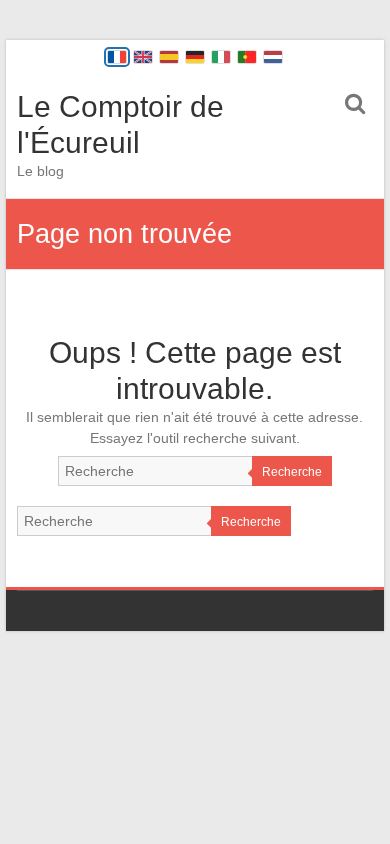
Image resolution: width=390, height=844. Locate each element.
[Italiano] (221, 57)
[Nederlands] (273, 57)
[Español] (169, 57)
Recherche (292, 472)
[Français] (117, 57)
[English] (143, 57)
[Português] (247, 57)
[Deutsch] (195, 57)
